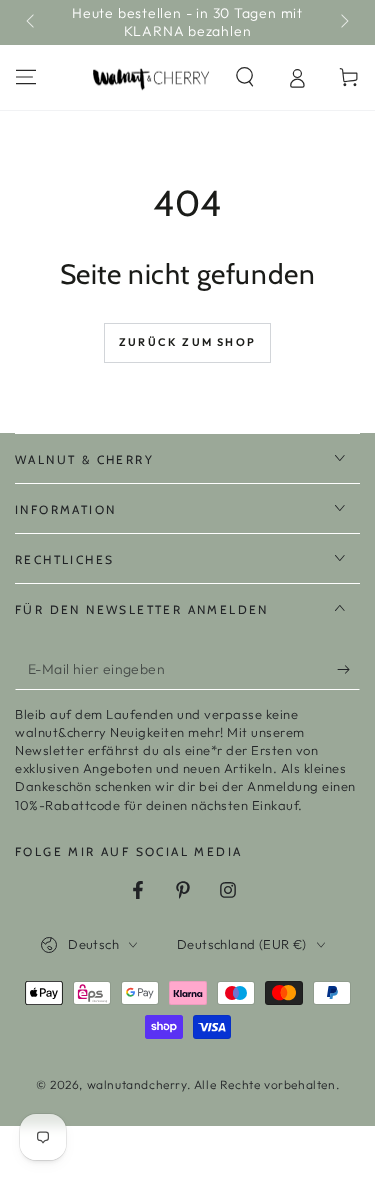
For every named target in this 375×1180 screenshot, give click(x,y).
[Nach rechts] (343, 23)
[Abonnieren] (348, 670)
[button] (245, 77)
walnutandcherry (137, 1084)
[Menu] (26, 77)
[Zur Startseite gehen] (151, 78)
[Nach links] (32, 23)
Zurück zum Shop (187, 342)
